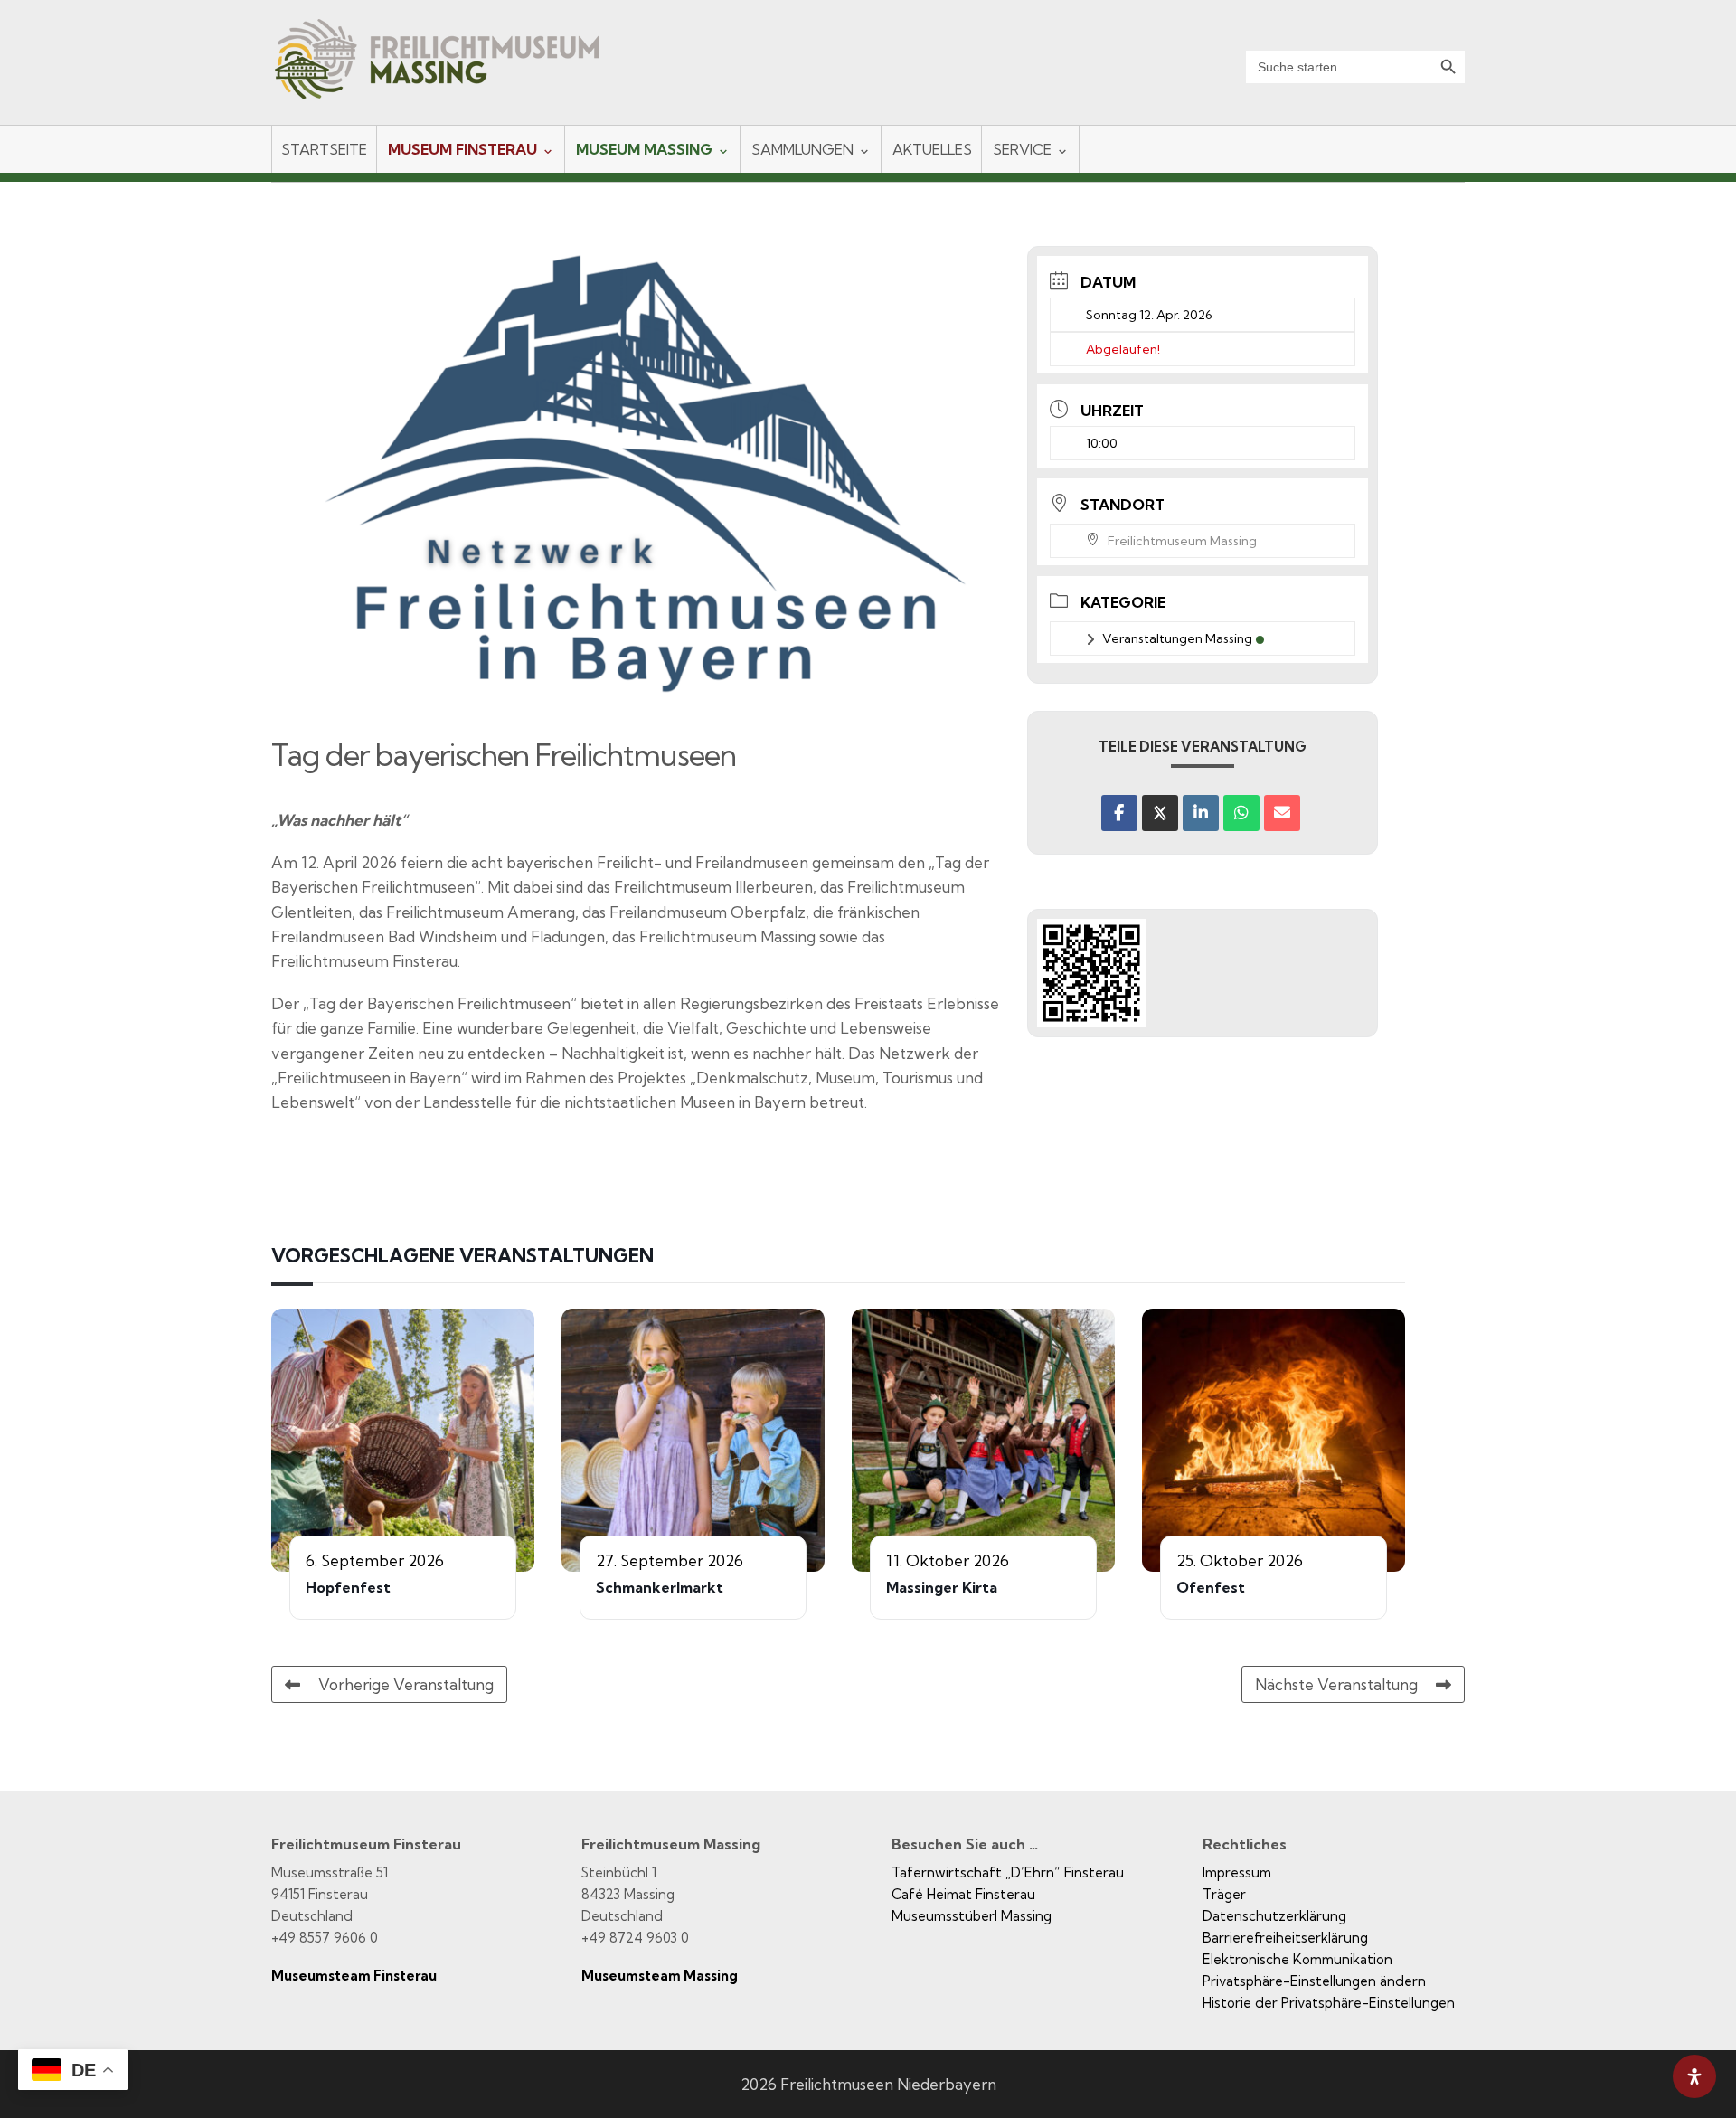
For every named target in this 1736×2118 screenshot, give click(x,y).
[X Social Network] (1160, 813)
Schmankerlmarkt (660, 1587)
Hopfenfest (348, 1587)
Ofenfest (1211, 1587)
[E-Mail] (1282, 813)
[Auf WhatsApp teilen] (1241, 813)
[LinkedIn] (1201, 813)
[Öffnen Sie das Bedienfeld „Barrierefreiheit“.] (1694, 2076)
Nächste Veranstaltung (1336, 1684)
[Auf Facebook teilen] (1119, 813)
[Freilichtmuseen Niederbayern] (453, 71)
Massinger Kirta (942, 1587)
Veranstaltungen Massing (1177, 638)
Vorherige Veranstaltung (406, 1684)
